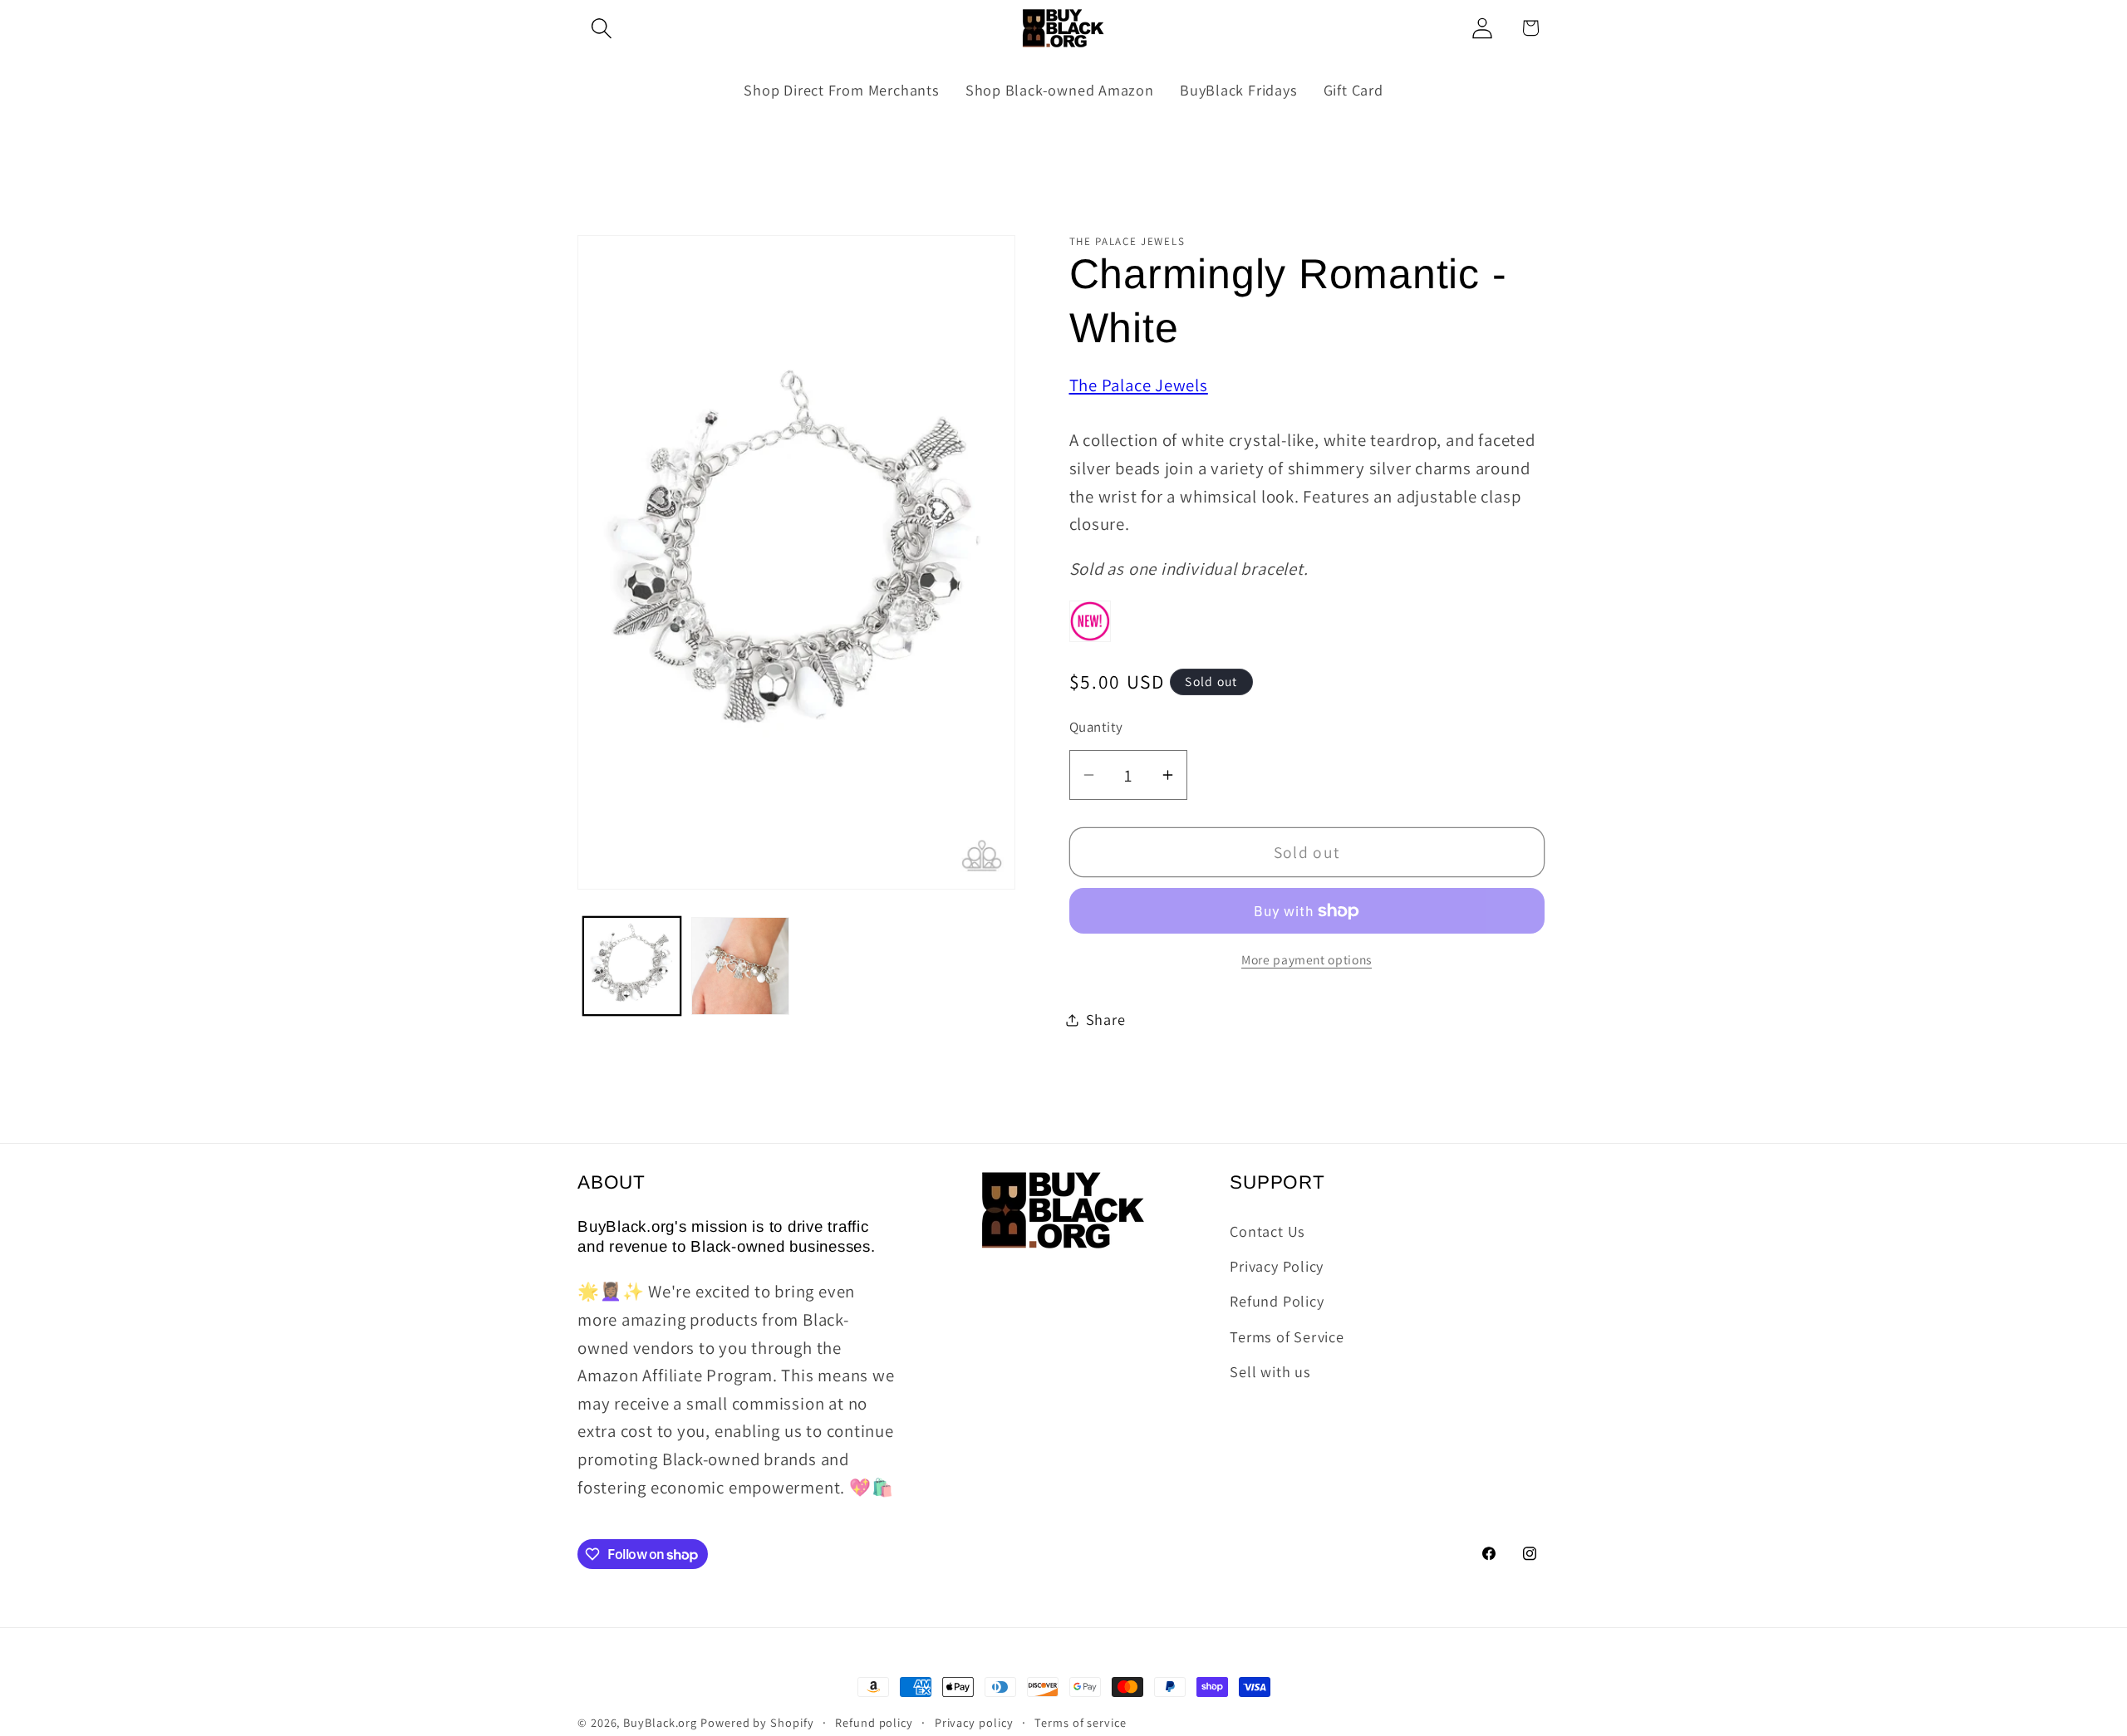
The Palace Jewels (1139, 385)
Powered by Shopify (757, 1722)
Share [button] (1106, 1019)
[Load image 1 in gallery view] (632, 966)
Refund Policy (1277, 1301)
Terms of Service (1287, 1336)
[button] (601, 28)
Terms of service (1081, 1722)
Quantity (1096, 727)
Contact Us (1267, 1230)
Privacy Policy (1277, 1265)
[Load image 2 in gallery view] (740, 966)
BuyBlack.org (660, 1722)
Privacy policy (974, 1722)
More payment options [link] (1307, 959)
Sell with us (1270, 1371)
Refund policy (874, 1722)
